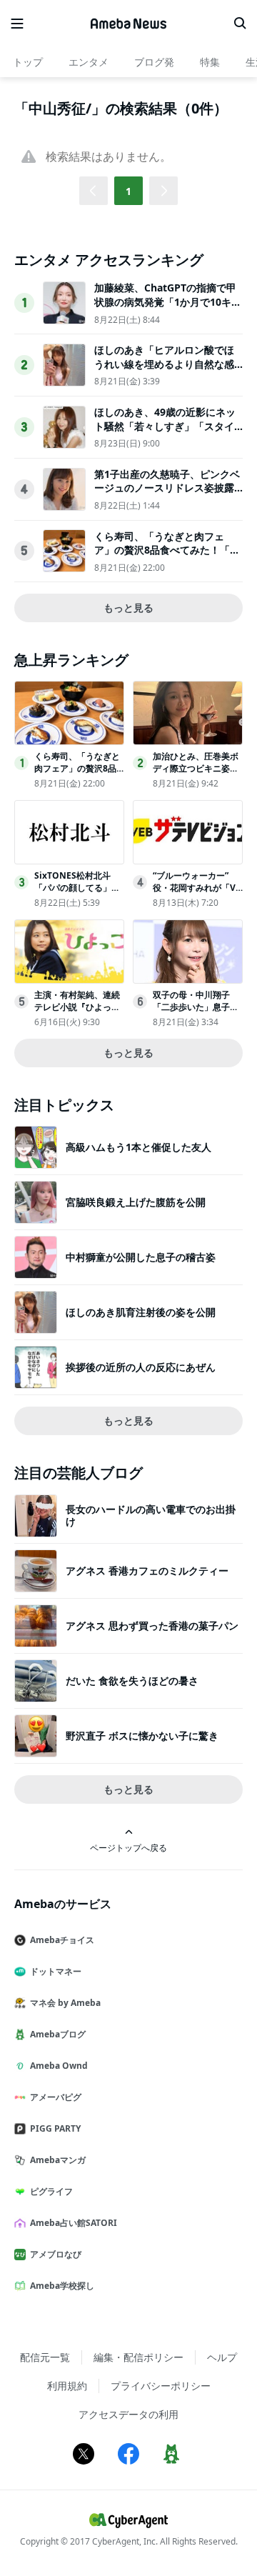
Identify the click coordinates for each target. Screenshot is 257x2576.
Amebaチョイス (62, 1940)
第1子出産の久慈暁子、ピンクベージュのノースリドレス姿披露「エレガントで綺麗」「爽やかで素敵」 (167, 495)
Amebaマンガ (58, 2160)
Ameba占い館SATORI (74, 2223)
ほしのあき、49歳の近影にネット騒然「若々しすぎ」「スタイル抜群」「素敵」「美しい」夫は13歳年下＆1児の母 (165, 433)
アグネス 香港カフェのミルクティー (147, 1571)
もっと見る (128, 608)
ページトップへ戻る (128, 1847)
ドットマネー (56, 1971)
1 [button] (128, 191)
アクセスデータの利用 (128, 2414)
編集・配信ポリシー (138, 2357)
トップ (28, 62)
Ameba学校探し (62, 2286)
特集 (210, 62)
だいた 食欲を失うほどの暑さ (132, 1681)
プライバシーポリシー (161, 2386)
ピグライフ (51, 2191)
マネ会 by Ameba (65, 2003)
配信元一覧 (45, 2357)
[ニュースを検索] (240, 24)
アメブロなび (56, 2254)
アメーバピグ (56, 2097)
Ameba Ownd (59, 2066)
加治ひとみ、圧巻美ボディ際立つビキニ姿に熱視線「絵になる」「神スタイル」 (196, 774)
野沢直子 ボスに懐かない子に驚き (142, 1736)
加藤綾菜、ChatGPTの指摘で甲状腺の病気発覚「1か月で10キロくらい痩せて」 (168, 301)
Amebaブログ (58, 2034)
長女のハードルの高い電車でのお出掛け (151, 1515)
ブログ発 (154, 62)
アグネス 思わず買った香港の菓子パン (152, 1626)
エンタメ (89, 62)
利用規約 (67, 2386)
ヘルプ (222, 2357)
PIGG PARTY (55, 2128)
